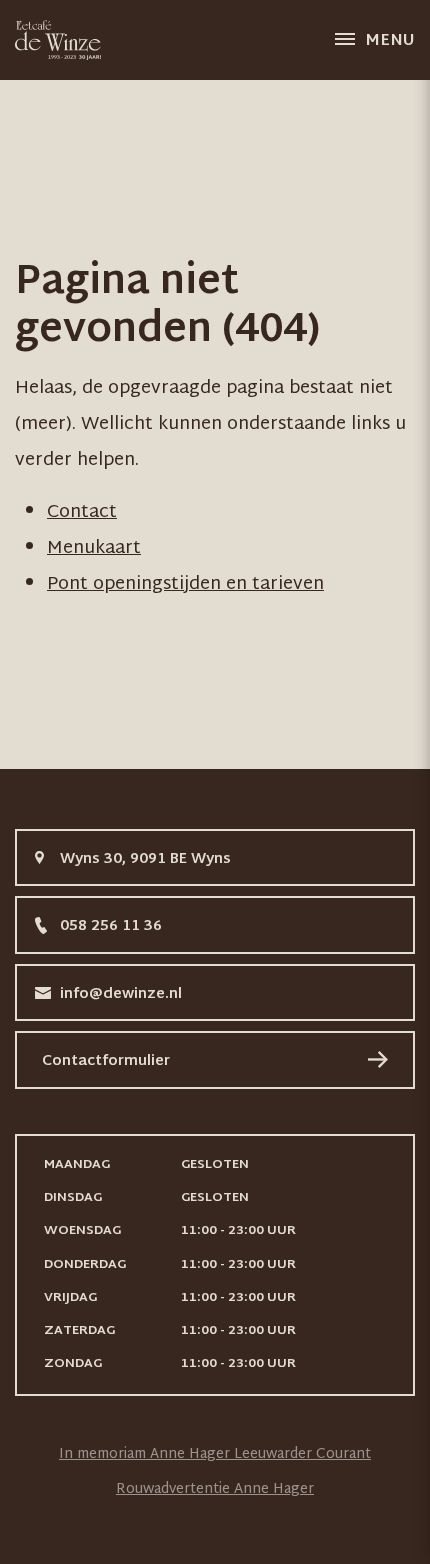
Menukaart (94, 548)
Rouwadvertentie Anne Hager (215, 1489)
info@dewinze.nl (121, 994)
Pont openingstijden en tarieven (185, 584)
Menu (390, 41)
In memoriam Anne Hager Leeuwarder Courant (215, 1454)
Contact (82, 512)
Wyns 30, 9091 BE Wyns (145, 859)
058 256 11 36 (111, 926)
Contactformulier (106, 1061)
